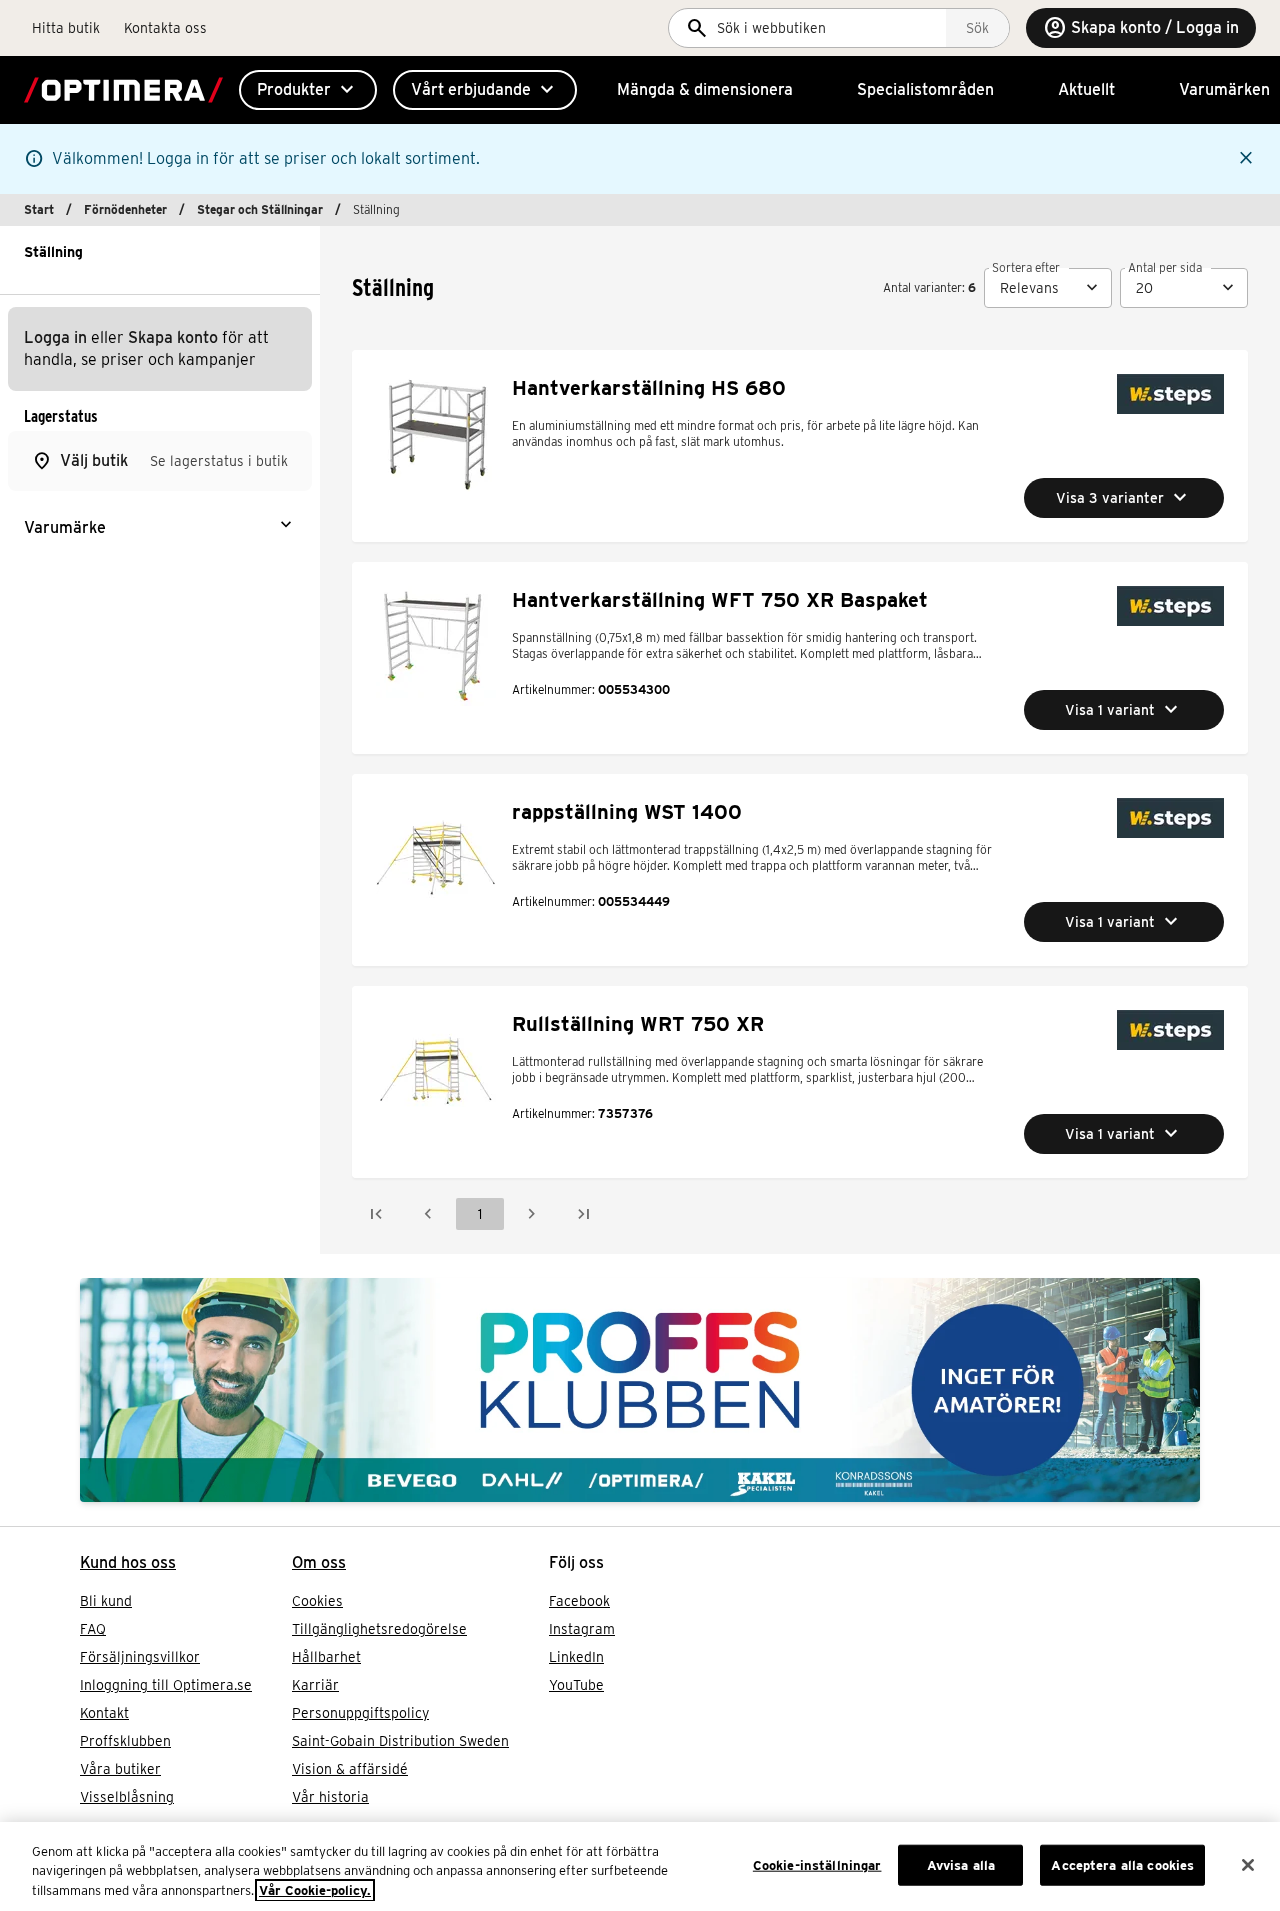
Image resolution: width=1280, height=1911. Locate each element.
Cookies (317, 1601)
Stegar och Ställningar (260, 209)
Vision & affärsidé (350, 1769)
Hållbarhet (326, 1657)
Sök (977, 28)
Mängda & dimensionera (705, 89)
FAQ (93, 1629)
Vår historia (330, 1797)
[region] (640, 1866)
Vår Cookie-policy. (315, 1890)
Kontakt (104, 1713)
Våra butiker (120, 1769)
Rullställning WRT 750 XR (638, 1024)
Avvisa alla (961, 1864)
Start (39, 209)
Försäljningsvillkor (140, 1657)
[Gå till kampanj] (640, 1390)
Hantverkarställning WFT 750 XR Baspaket (720, 600)
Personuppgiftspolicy (360, 1713)
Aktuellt (1086, 89)
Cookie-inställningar (817, 1864)
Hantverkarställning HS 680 (649, 388)
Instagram (582, 1629)
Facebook (579, 1601)
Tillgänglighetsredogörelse (379, 1629)
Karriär (315, 1685)
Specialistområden (925, 89)
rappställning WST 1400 (627, 812)
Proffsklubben (125, 1741)
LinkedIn (576, 1657)
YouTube (576, 1685)
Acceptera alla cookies (1122, 1864)
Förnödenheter (125, 209)
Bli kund (106, 1601)
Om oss (319, 1562)
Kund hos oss (128, 1562)
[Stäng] (1248, 1865)
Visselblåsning (127, 1797)
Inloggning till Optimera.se (166, 1685)
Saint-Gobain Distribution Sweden (400, 1741)
